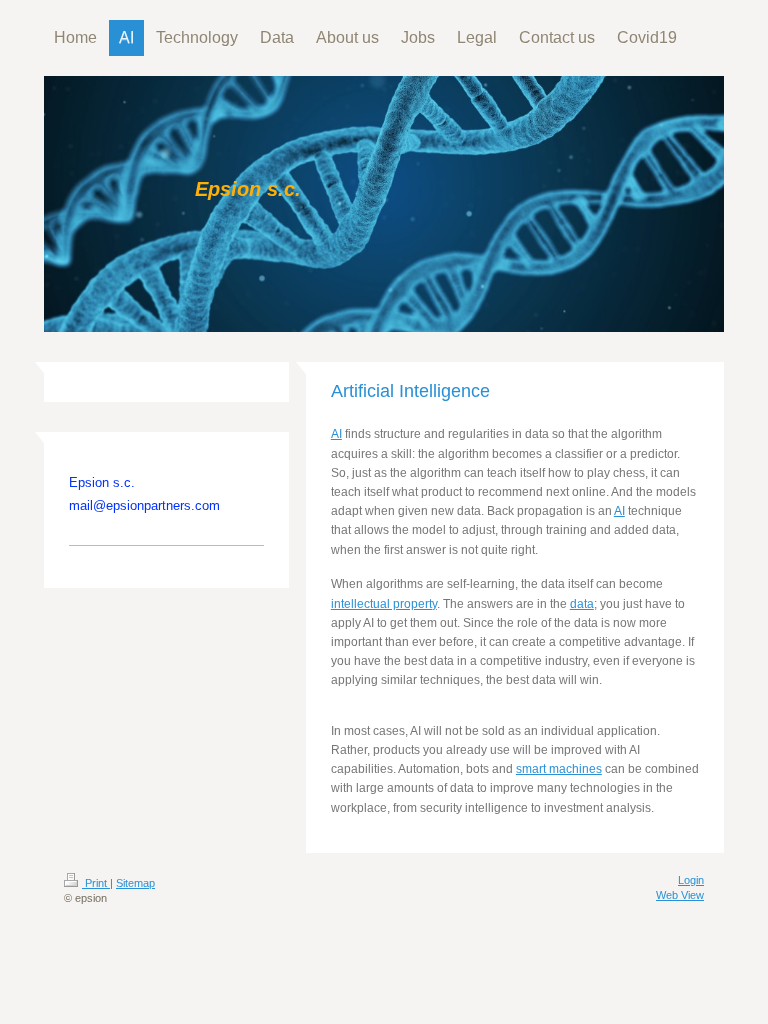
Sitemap (135, 883)
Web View (680, 895)
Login (691, 880)
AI (336, 434)
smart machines (559, 769)
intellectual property (384, 604)
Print (96, 883)
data (582, 604)
